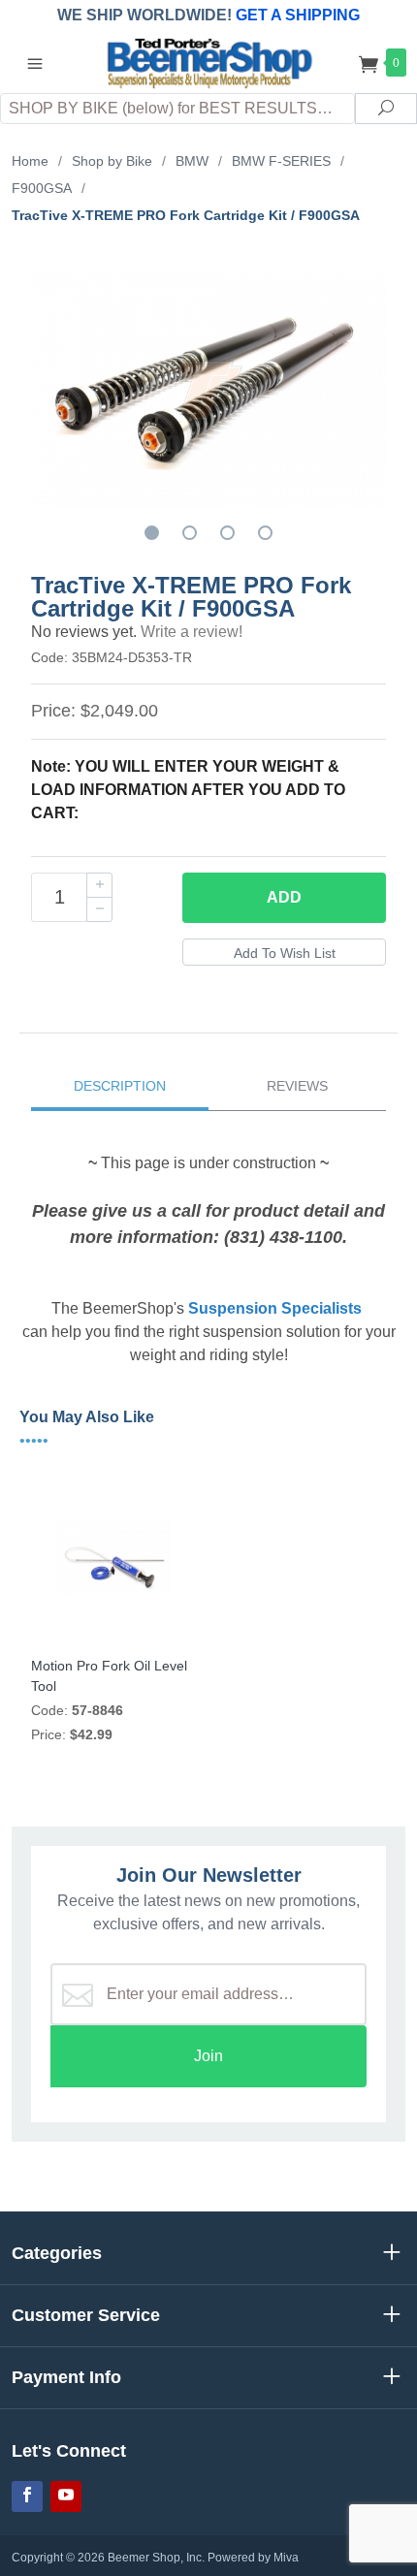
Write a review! (192, 632)
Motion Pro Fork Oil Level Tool (109, 1676)
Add (284, 897)
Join (208, 2056)
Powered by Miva (253, 2558)
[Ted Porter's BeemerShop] (208, 62)
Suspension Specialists (275, 1308)
